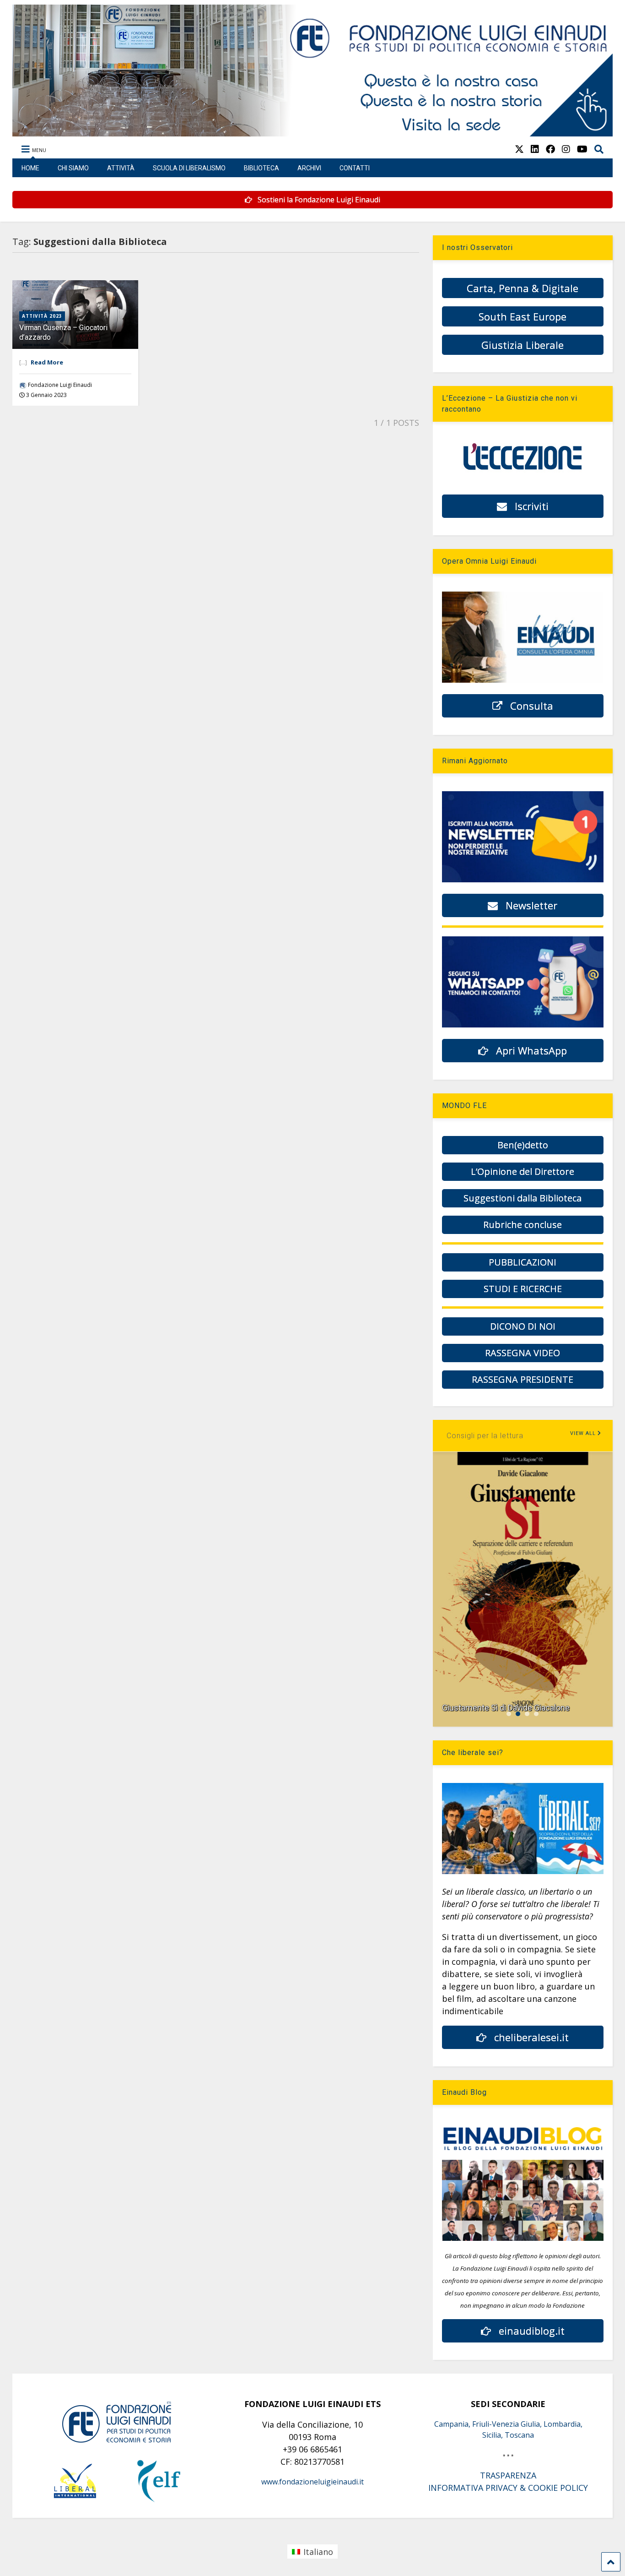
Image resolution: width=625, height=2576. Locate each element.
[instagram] (566, 149)
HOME (30, 168)
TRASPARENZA (508, 2475)
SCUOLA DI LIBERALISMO (189, 168)
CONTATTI (355, 168)
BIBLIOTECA (261, 168)
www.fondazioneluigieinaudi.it (312, 2482)
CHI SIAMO (73, 168)
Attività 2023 (42, 316)
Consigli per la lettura (485, 1436)
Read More (47, 362)
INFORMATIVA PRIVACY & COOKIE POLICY (508, 2488)
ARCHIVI (309, 168)
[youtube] (582, 149)
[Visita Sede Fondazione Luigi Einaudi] (313, 132)
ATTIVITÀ (121, 168)
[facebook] (550, 149)
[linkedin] (535, 149)
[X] (519, 149)
